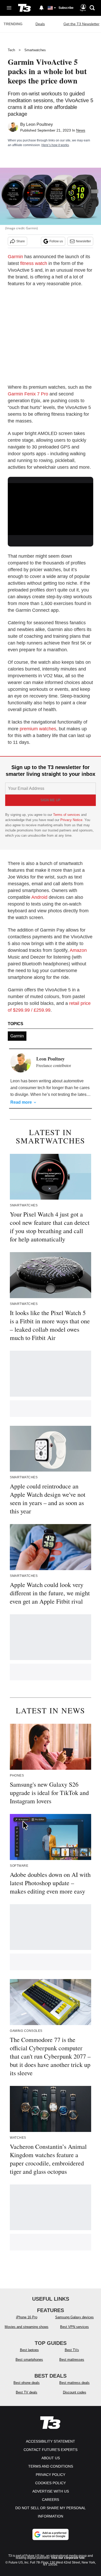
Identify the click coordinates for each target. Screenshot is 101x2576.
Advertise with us (51, 2491)
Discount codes (75, 2392)
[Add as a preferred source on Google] (51, 2534)
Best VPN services (74, 2327)
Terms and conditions (51, 2466)
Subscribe (66, 8)
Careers (51, 2500)
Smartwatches (35, 50)
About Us (51, 2458)
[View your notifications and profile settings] (41, 8)
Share (21, 241)
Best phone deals (27, 2383)
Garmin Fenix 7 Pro (28, 394)
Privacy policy (51, 2475)
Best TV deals (27, 2392)
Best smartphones (29, 2360)
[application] (51, 507)
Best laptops (29, 2350)
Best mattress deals (74, 2383)
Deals (40, 24)
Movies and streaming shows (27, 2327)
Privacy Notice (71, 820)
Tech (11, 50)
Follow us (56, 241)
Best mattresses (72, 2360)
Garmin (15, 257)
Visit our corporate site (68, 2558)
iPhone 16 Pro (27, 2317)
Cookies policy (51, 2483)
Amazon (78, 950)
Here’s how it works (55, 145)
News (81, 130)
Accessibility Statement (51, 2441)
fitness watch (34, 263)
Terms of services (67, 815)
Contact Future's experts (51, 2450)
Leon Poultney (39, 124)
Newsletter (83, 241)
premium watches (38, 729)
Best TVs (72, 2350)
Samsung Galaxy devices (74, 2317)
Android (39, 897)
